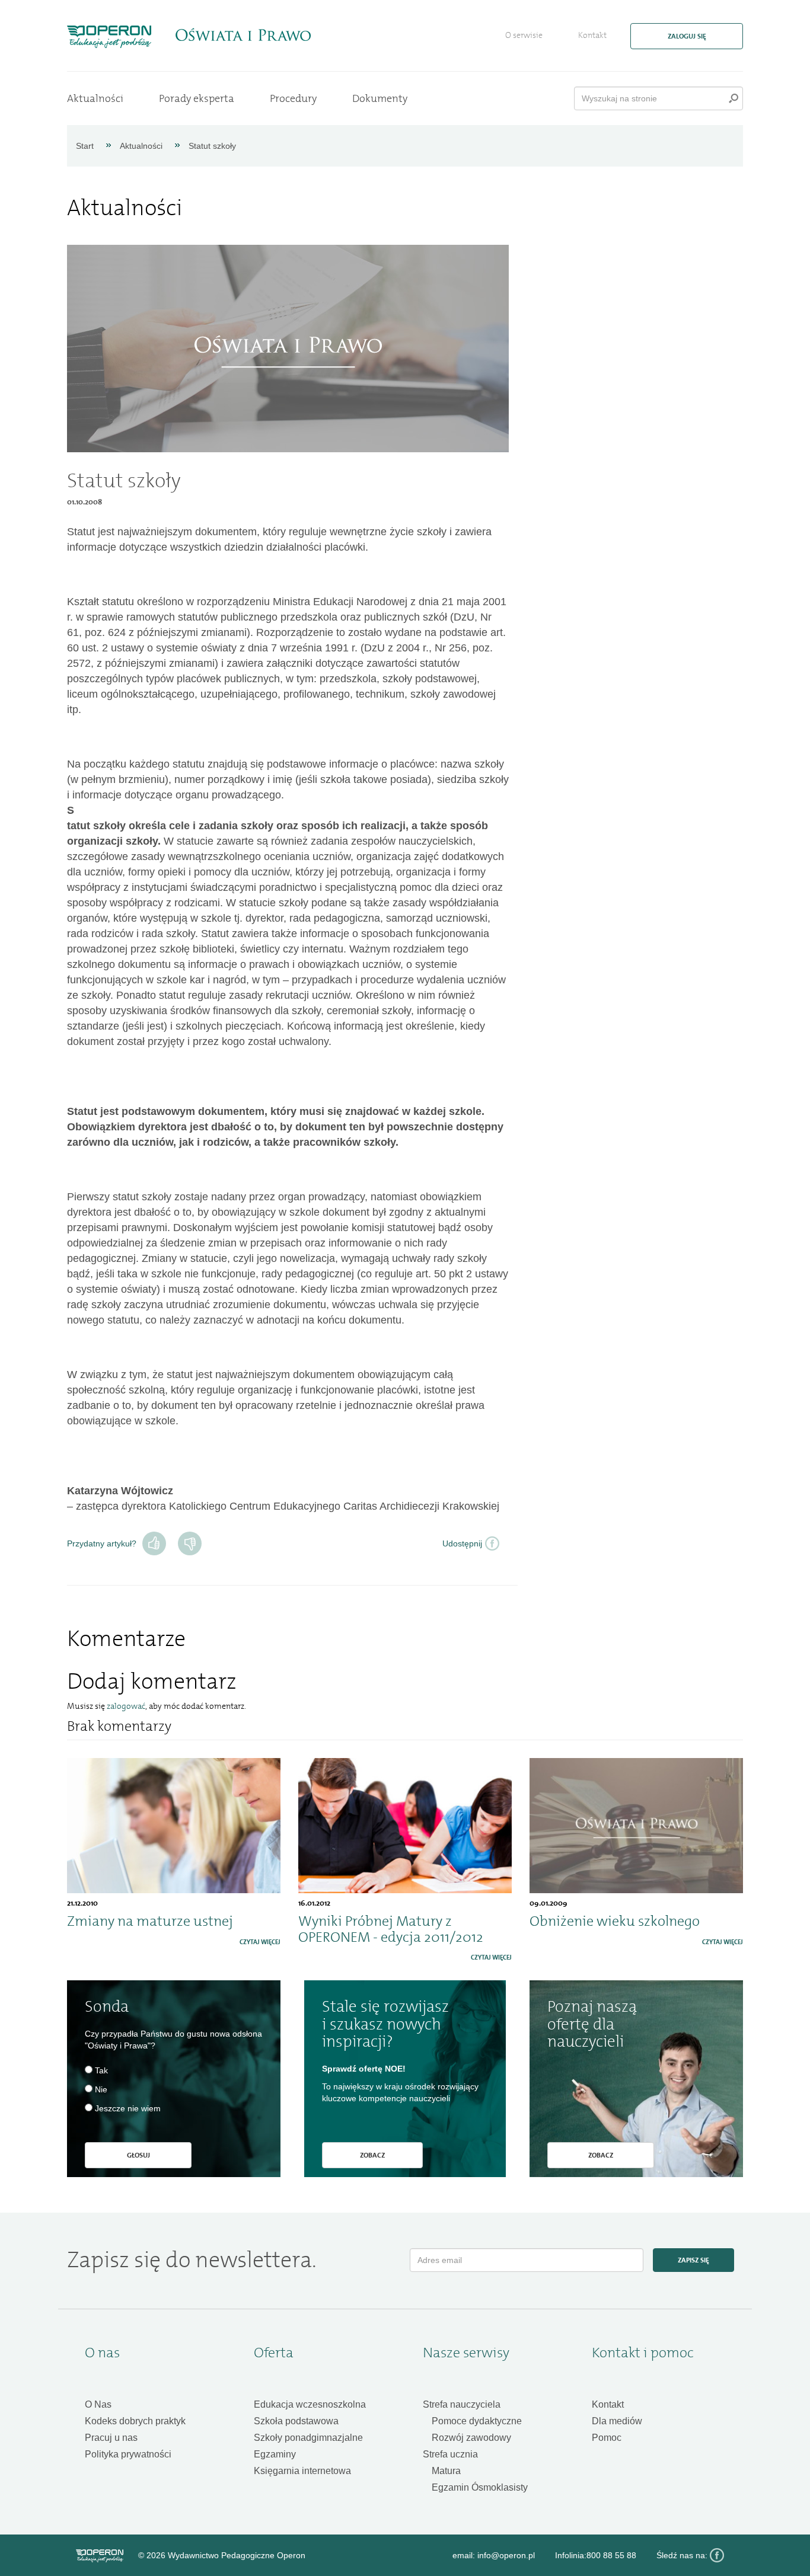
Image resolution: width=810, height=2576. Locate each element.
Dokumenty (380, 98)
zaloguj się (687, 36)
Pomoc (607, 2438)
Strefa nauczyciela (462, 2404)
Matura (446, 2471)
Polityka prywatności (128, 2454)
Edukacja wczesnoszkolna (310, 2404)
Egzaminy (275, 2454)
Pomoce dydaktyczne (477, 2421)
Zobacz (372, 2155)
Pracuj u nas (111, 2438)
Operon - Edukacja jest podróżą (109, 37)
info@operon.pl (506, 2555)
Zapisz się (693, 2260)
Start (85, 146)
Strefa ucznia (450, 2454)
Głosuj (138, 2155)
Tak (154, 1543)
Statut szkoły (212, 146)
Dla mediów (617, 2421)
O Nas (98, 2404)
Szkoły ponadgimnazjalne (308, 2438)
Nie (190, 1543)
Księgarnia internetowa (302, 2471)
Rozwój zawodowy (471, 2438)
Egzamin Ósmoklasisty (480, 2487)
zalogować (126, 1706)
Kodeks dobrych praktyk (135, 2421)
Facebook (717, 2555)
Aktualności (95, 98)
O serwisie (524, 35)
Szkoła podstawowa (296, 2421)
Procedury (293, 98)
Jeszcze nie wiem (128, 2108)
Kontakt (592, 35)
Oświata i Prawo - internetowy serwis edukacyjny (243, 35)
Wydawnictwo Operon (100, 2556)
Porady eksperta (197, 98)
